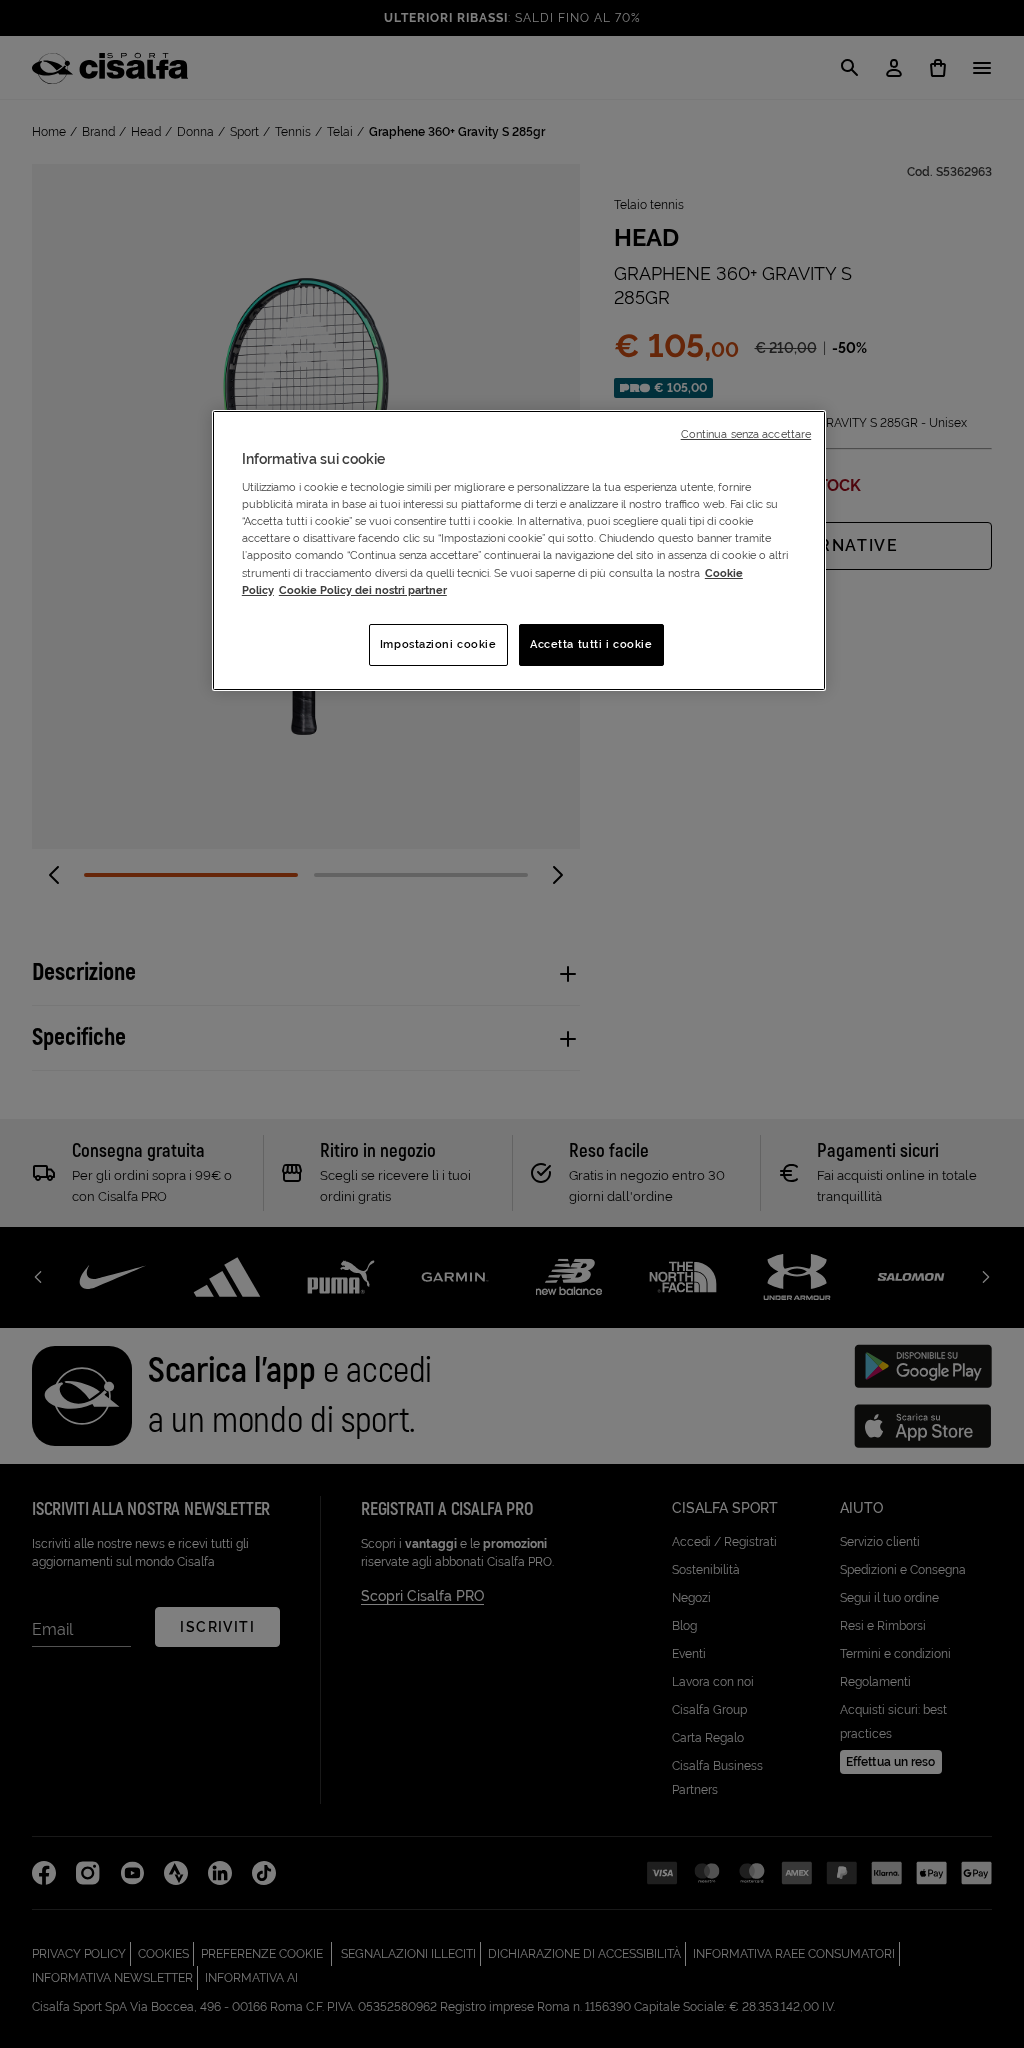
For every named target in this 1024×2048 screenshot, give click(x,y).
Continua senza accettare (746, 434)
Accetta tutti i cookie (591, 644)
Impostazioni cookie (438, 644)
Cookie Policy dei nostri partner (363, 590)
